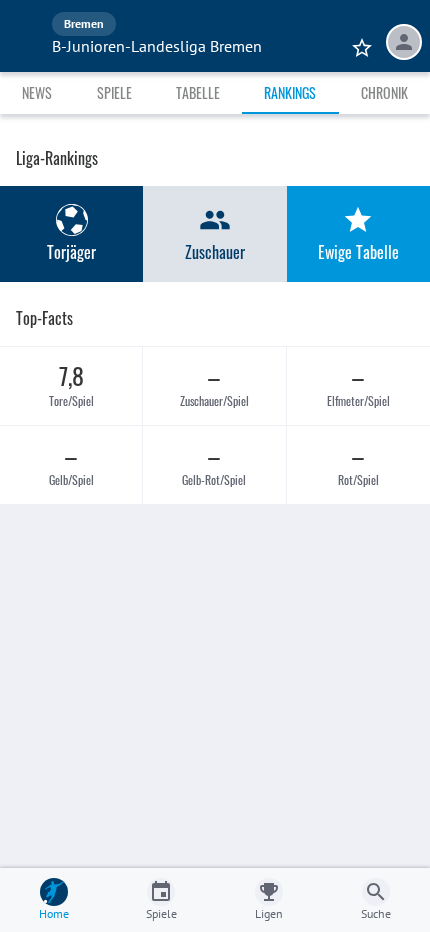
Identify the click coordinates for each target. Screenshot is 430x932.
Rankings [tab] (290, 92)
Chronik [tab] (384, 92)
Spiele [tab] (114, 92)
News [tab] (37, 92)
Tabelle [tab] (198, 92)
